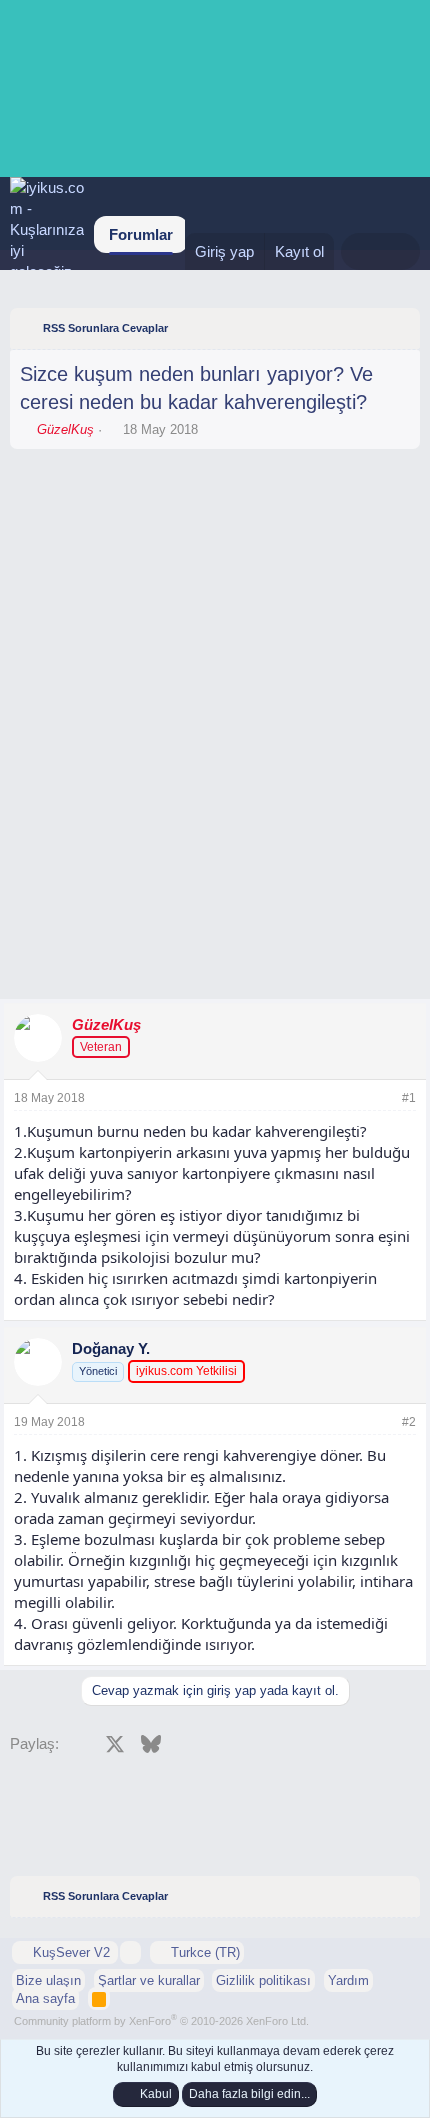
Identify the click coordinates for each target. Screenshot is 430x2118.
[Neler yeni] (360, 251)
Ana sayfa (45, 1998)
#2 (409, 1422)
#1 (409, 1098)
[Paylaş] (382, 1098)
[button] (130, 1952)
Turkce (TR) (203, 1952)
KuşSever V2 (71, 1952)
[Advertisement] (215, 514)
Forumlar (141, 234)
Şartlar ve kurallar (149, 1980)
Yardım (348, 1980)
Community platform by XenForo (161, 2021)
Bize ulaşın (48, 1980)
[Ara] (400, 251)
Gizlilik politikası (263, 1980)
